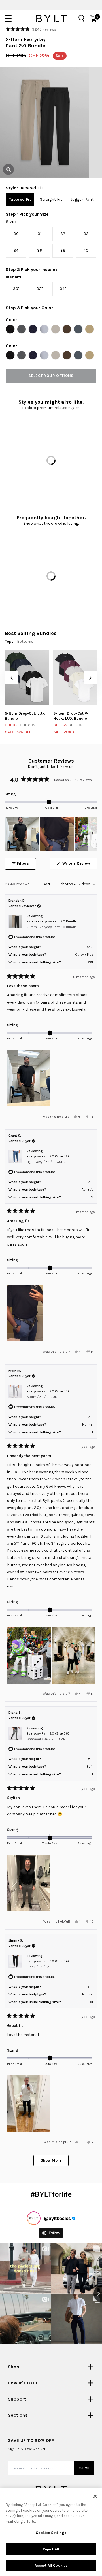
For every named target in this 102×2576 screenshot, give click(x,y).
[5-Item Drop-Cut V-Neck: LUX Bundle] (75, 678)
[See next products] (90, 678)
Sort (47, 884)
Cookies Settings (51, 2533)
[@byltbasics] (34, 2218)
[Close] (95, 2496)
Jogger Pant (82, 199)
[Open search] (82, 18)
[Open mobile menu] (8, 18)
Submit (84, 2468)
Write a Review (79, 865)
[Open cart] (93, 18)
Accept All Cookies (51, 2565)
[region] (51, 834)
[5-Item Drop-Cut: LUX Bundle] (27, 678)
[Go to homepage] (51, 18)
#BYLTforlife (51, 2194)
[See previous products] (12, 678)
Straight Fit (51, 199)
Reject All (51, 2549)
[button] (31, 29)
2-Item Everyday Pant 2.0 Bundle (52, 924)
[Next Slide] (93, 834)
